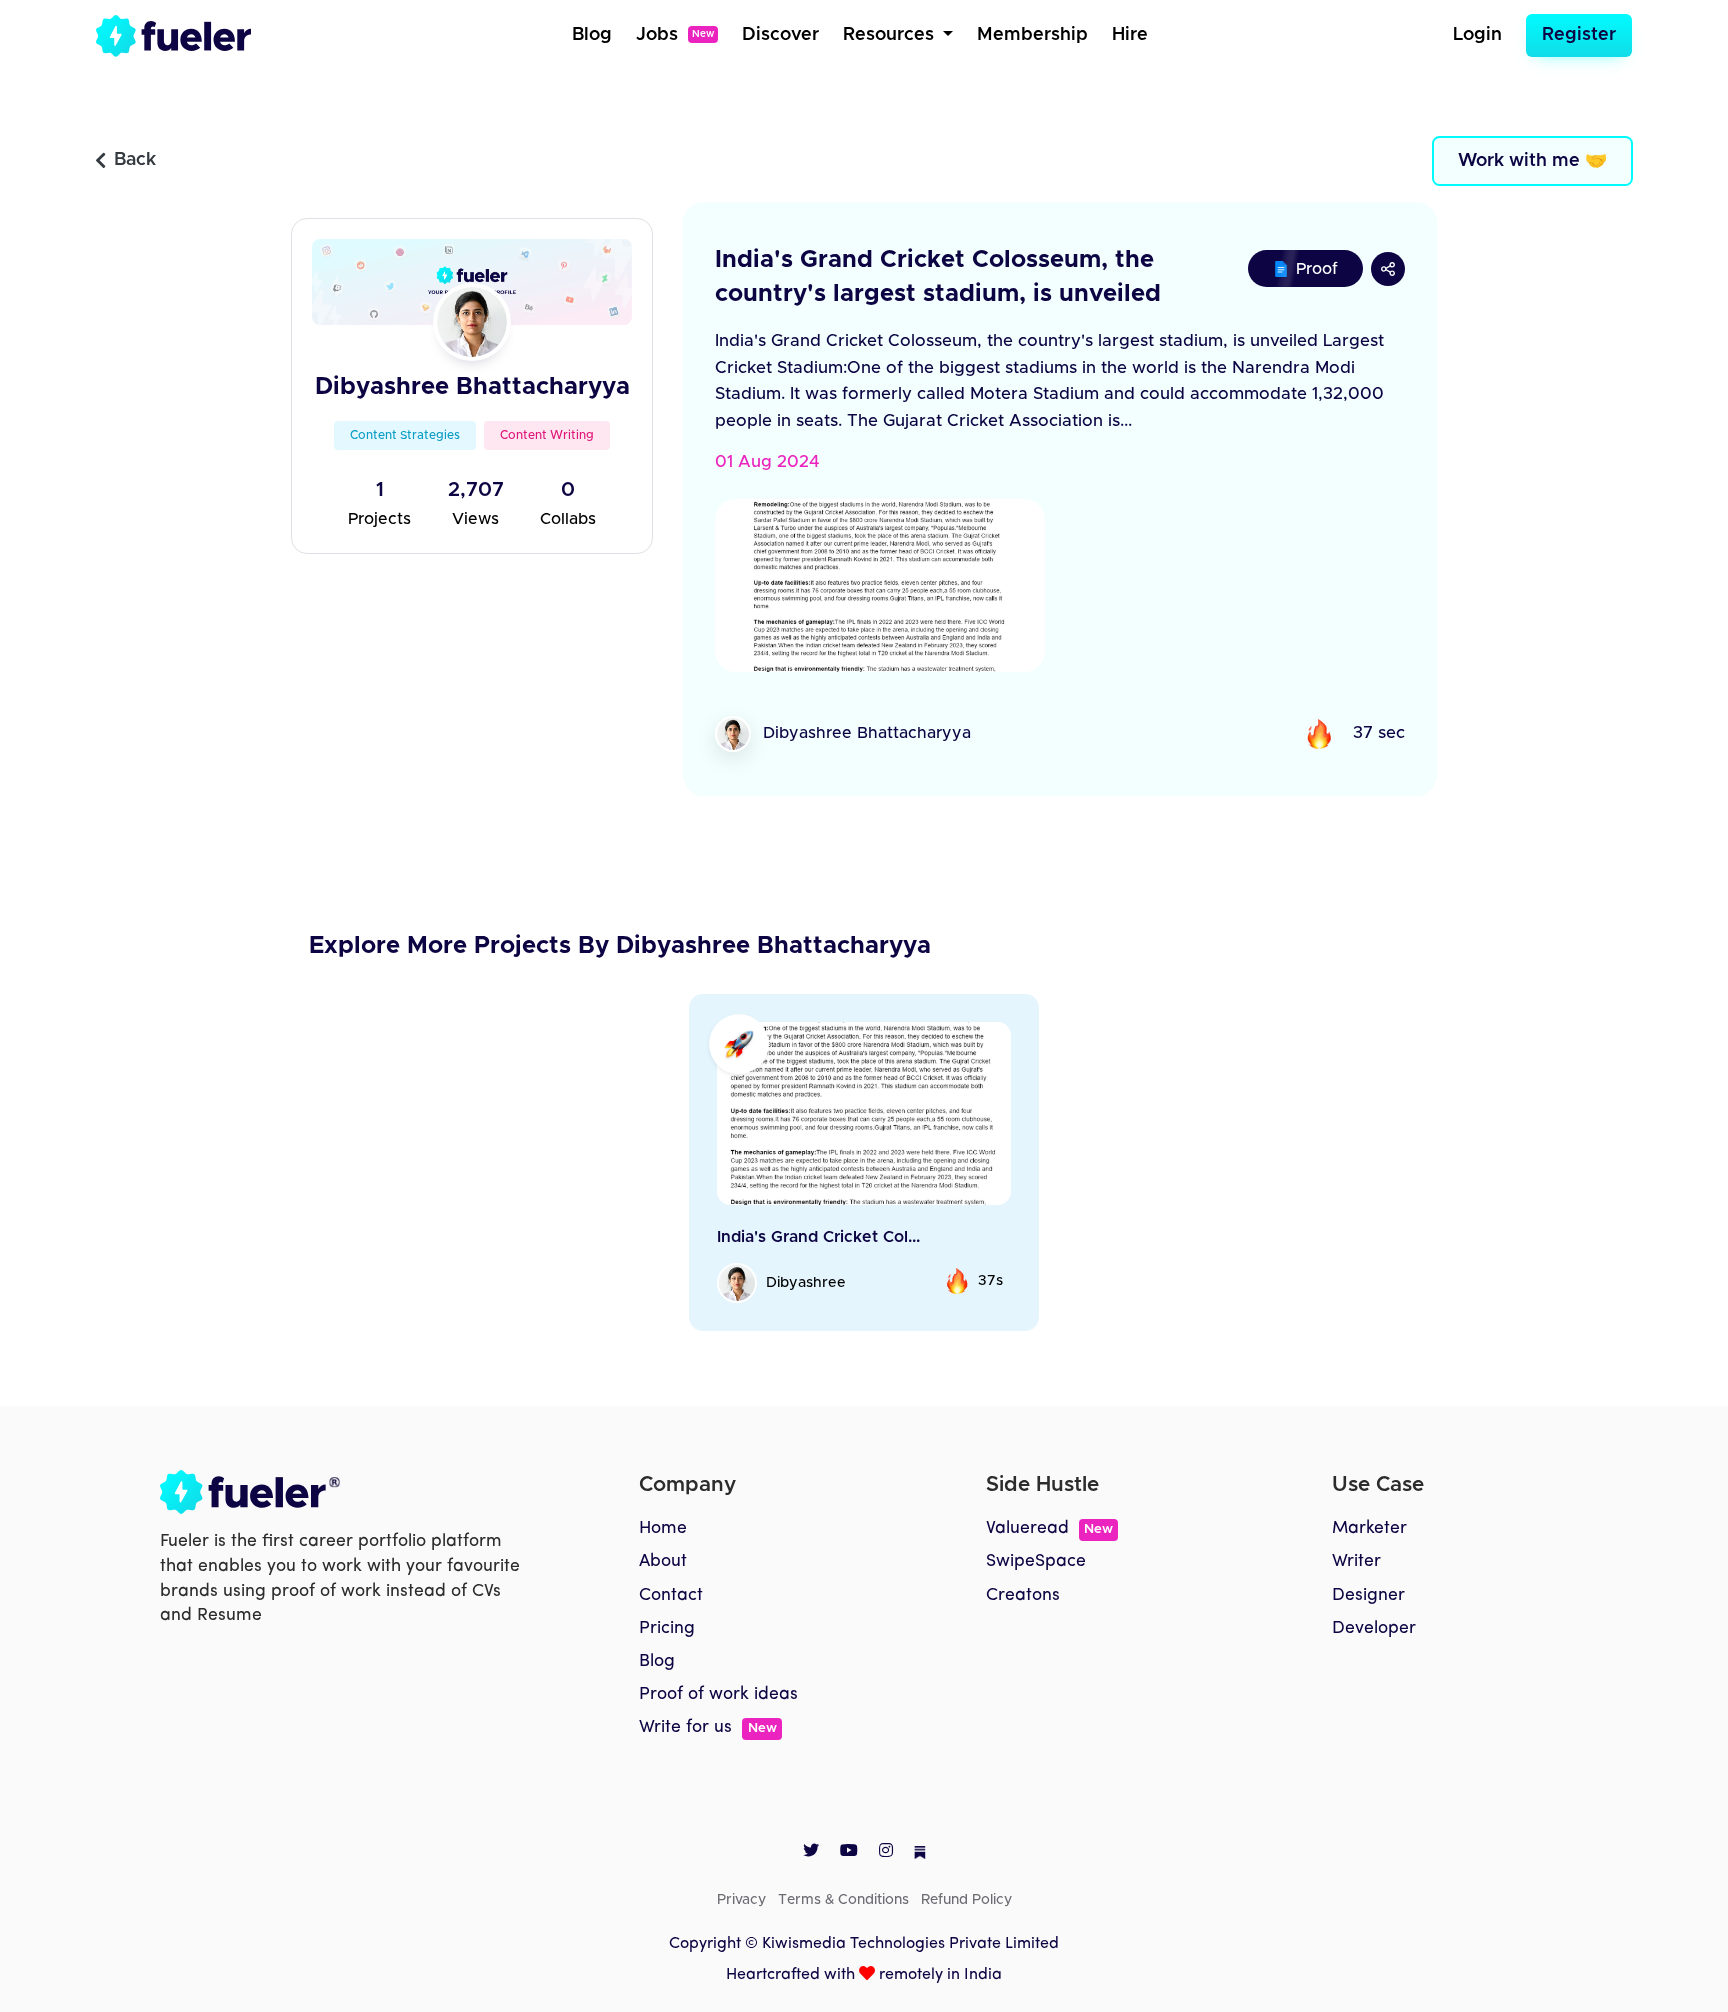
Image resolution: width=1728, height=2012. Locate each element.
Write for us (707, 1727)
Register (1579, 35)
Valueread (1049, 1528)
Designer (1368, 1595)
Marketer (1369, 1528)
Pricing (667, 1628)
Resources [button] (891, 35)
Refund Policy (966, 1900)
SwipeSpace (1036, 1561)
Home (663, 1528)
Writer (1356, 1561)
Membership (1032, 35)
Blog (592, 35)
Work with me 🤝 (1532, 161)
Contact (671, 1595)
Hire (1130, 35)
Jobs (675, 35)
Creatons (1023, 1595)
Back (135, 160)
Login (1477, 35)
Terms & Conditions (843, 1900)
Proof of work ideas (718, 1694)
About (663, 1561)
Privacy (741, 1900)
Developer (1374, 1628)
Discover (780, 35)
